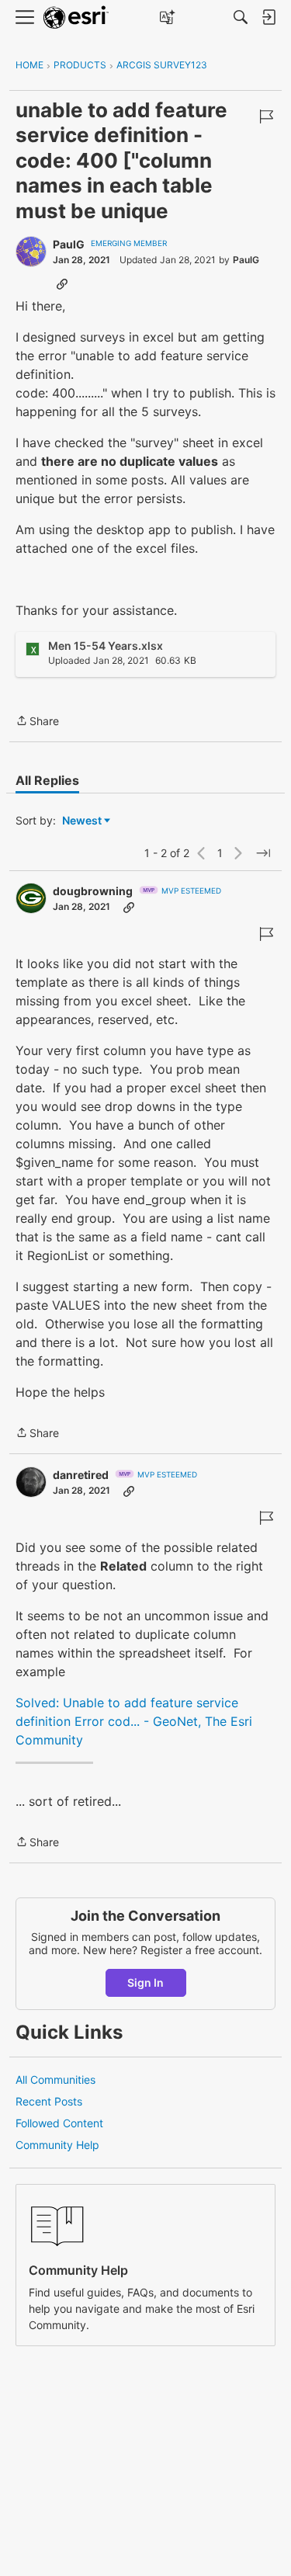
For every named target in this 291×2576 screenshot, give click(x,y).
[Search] (241, 17)
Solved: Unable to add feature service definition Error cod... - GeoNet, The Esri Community (134, 1721)
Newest (82, 821)
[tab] (47, 780)
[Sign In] (268, 17)
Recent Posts (49, 2101)
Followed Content (59, 2123)
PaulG (69, 244)
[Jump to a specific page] (263, 853)
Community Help (57, 2145)
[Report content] (266, 116)
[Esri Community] (76, 17)
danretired (81, 1475)
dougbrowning (93, 891)
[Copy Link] (62, 283)
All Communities (55, 2080)
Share (37, 722)
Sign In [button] (145, 1982)
